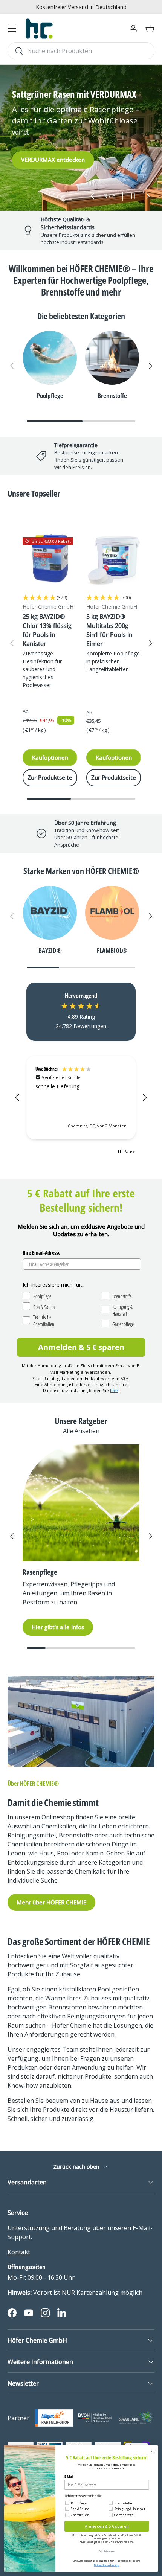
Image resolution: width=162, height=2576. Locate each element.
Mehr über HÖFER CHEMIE (51, 1902)
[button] (150, 29)
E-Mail (69, 2477)
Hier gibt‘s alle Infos (58, 1627)
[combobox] (81, 51)
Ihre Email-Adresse (41, 1253)
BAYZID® (50, 950)
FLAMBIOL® (112, 950)
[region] (81, 1098)
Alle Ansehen (81, 1431)
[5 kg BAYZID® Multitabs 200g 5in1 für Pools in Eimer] (114, 560)
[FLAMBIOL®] (112, 913)
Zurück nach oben (77, 2167)
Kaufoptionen (50, 757)
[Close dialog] (153, 2450)
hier (114, 1390)
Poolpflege (50, 395)
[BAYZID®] (50, 913)
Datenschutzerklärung (106, 2565)
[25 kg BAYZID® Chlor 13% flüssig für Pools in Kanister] (50, 560)
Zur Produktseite (50, 777)
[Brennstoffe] (112, 358)
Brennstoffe (112, 395)
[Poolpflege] (50, 358)
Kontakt (19, 2252)
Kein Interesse (106, 2551)
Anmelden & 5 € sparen (81, 1347)
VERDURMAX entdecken (53, 160)
